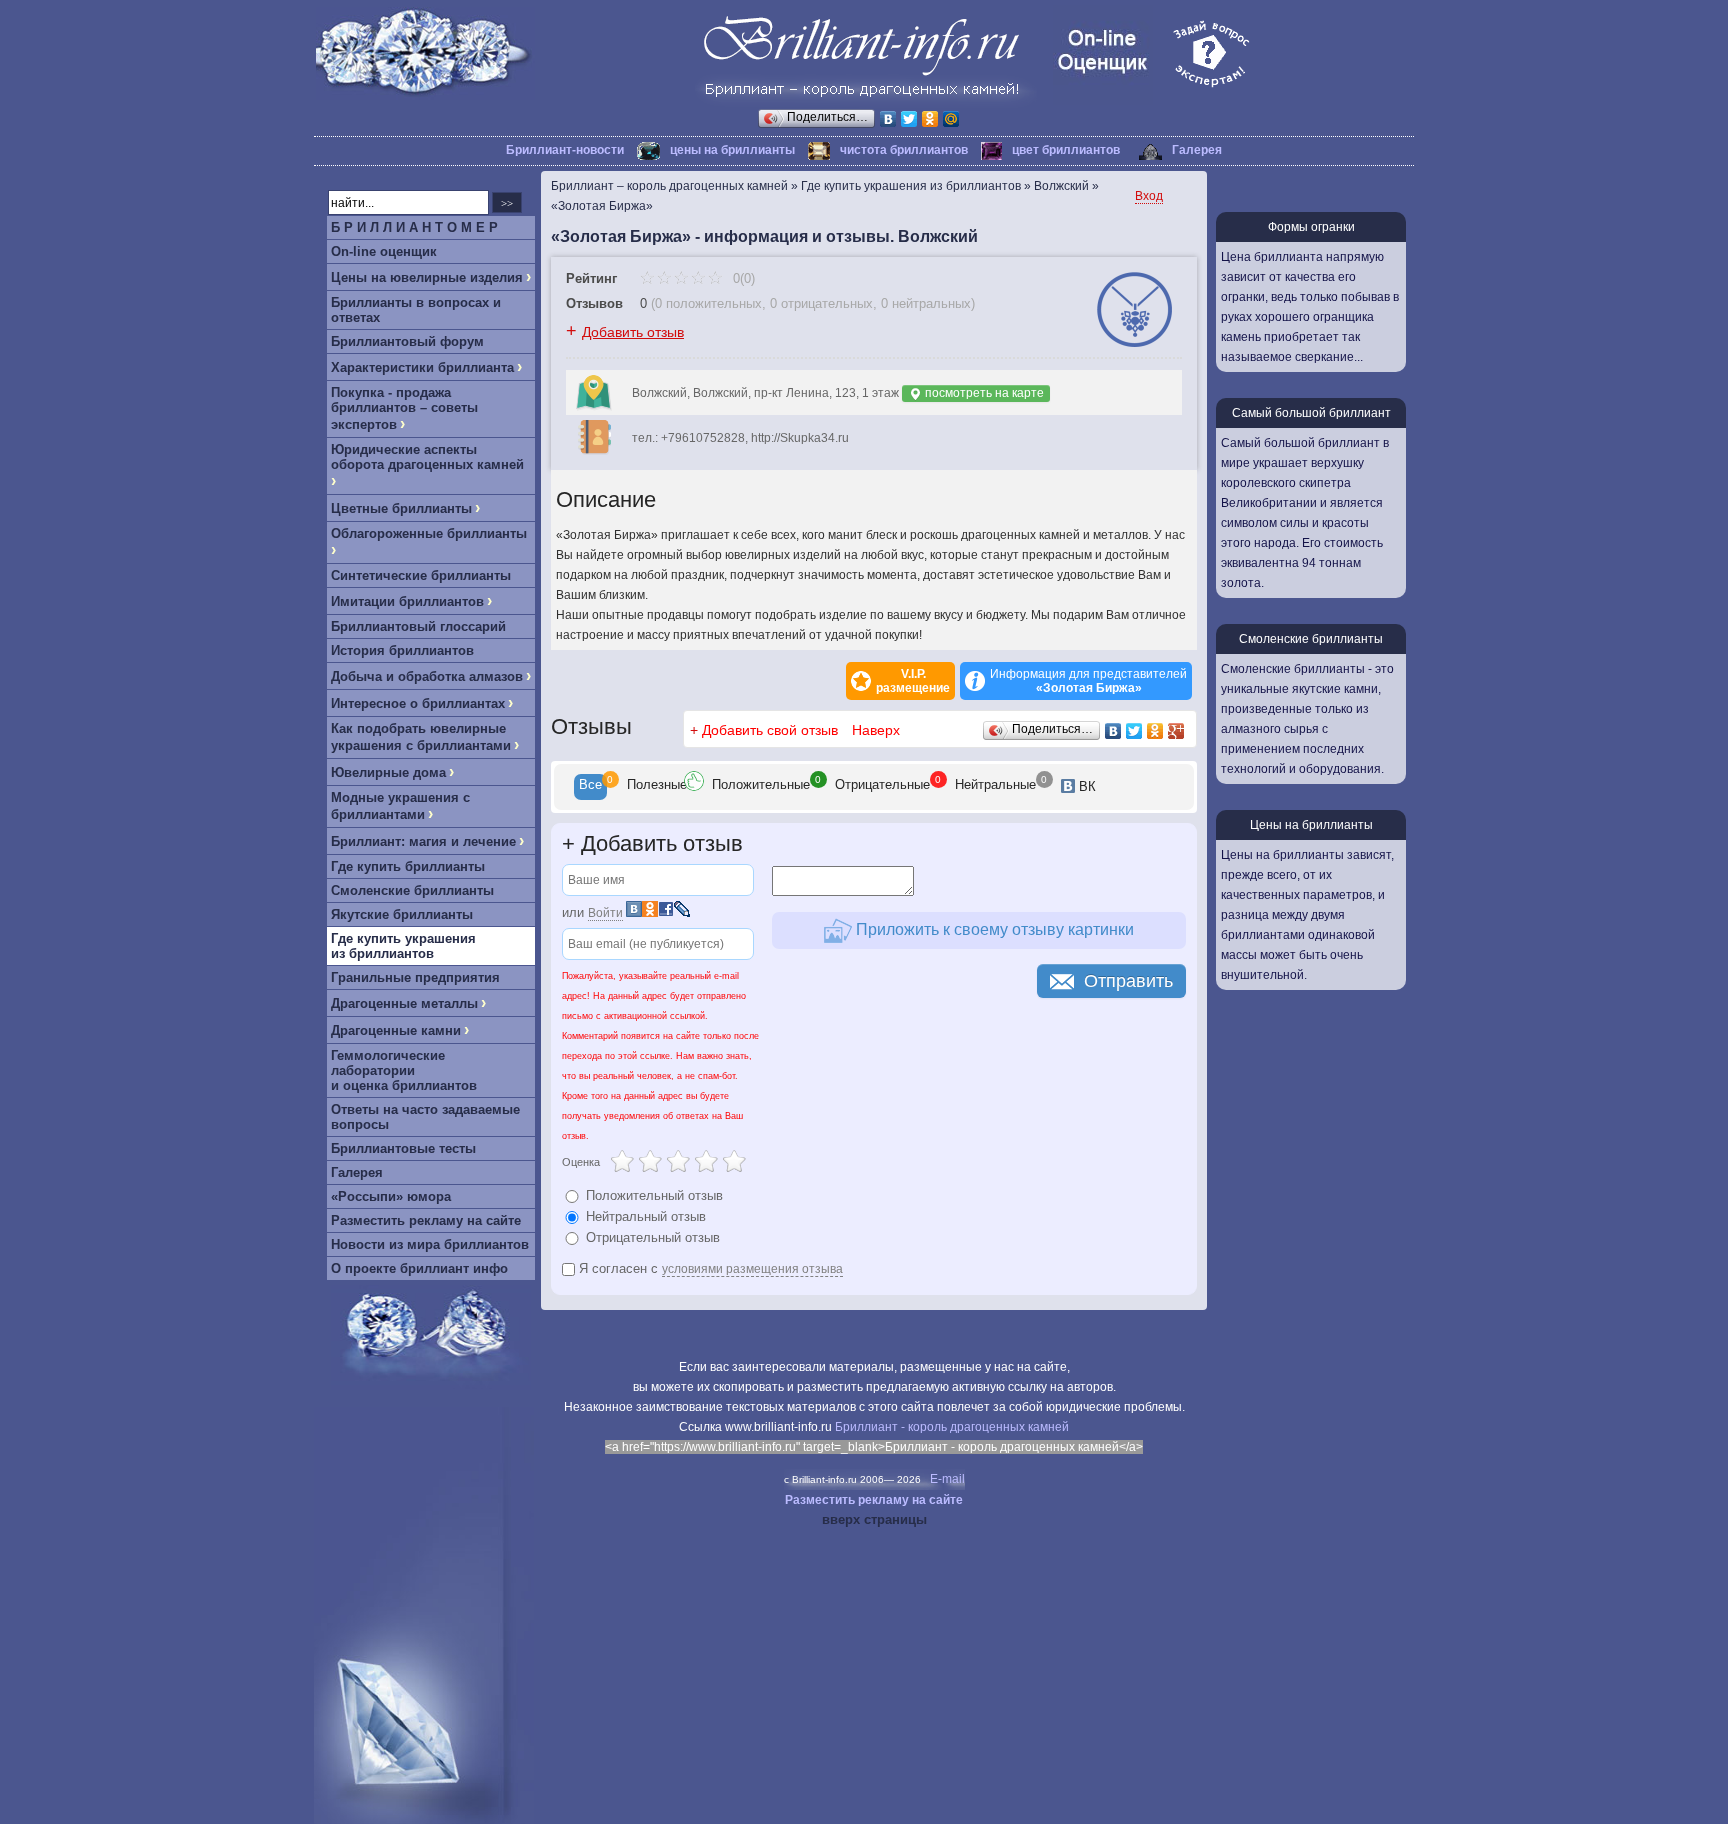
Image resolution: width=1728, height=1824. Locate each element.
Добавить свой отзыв (770, 730)
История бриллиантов (402, 650)
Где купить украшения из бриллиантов (403, 946)
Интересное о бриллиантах (418, 703)
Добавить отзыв (633, 332)
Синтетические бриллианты (421, 575)
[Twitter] (909, 119)
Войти (605, 913)
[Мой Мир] (951, 119)
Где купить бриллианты (408, 866)
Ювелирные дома (388, 772)
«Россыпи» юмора (391, 1196)
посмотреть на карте (983, 393)
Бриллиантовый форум (407, 341)
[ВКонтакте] (888, 119)
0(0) (742, 278)
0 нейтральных (926, 303)
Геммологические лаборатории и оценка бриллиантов (404, 1070)
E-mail (947, 1479)
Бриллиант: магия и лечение (423, 841)
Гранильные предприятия (415, 977)
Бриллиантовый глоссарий (418, 626)
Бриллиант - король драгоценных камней (952, 1427)
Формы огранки (1311, 227)
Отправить (1128, 981)
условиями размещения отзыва (752, 1269)
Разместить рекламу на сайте (426, 1220)
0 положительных (708, 303)
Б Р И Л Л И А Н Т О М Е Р (414, 227)
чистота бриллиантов (904, 150)
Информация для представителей (1088, 681)
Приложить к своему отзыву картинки (993, 929)
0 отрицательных (821, 303)
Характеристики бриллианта (422, 367)
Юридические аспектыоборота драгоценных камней (427, 457)
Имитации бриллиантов (407, 601)
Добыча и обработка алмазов (427, 676)
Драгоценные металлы (404, 1003)
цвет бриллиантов (1066, 150)
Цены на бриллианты (1311, 825)
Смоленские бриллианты (412, 890)
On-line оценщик (384, 251)
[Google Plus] (1176, 731)
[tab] (590, 787)
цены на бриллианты (732, 150)
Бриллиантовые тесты (403, 1148)
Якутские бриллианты (402, 914)
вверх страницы (874, 1519)
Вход (1149, 196)
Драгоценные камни (396, 1030)
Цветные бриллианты (401, 508)
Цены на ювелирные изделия (427, 277)
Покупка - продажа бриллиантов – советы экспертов (404, 408)
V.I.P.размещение (913, 681)
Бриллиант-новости (565, 150)
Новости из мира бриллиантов (430, 1244)
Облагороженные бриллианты (429, 533)
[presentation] (590, 787)
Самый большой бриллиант (1311, 413)
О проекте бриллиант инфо (419, 1268)
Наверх (876, 730)
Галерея (1197, 150)
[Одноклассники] (930, 119)
